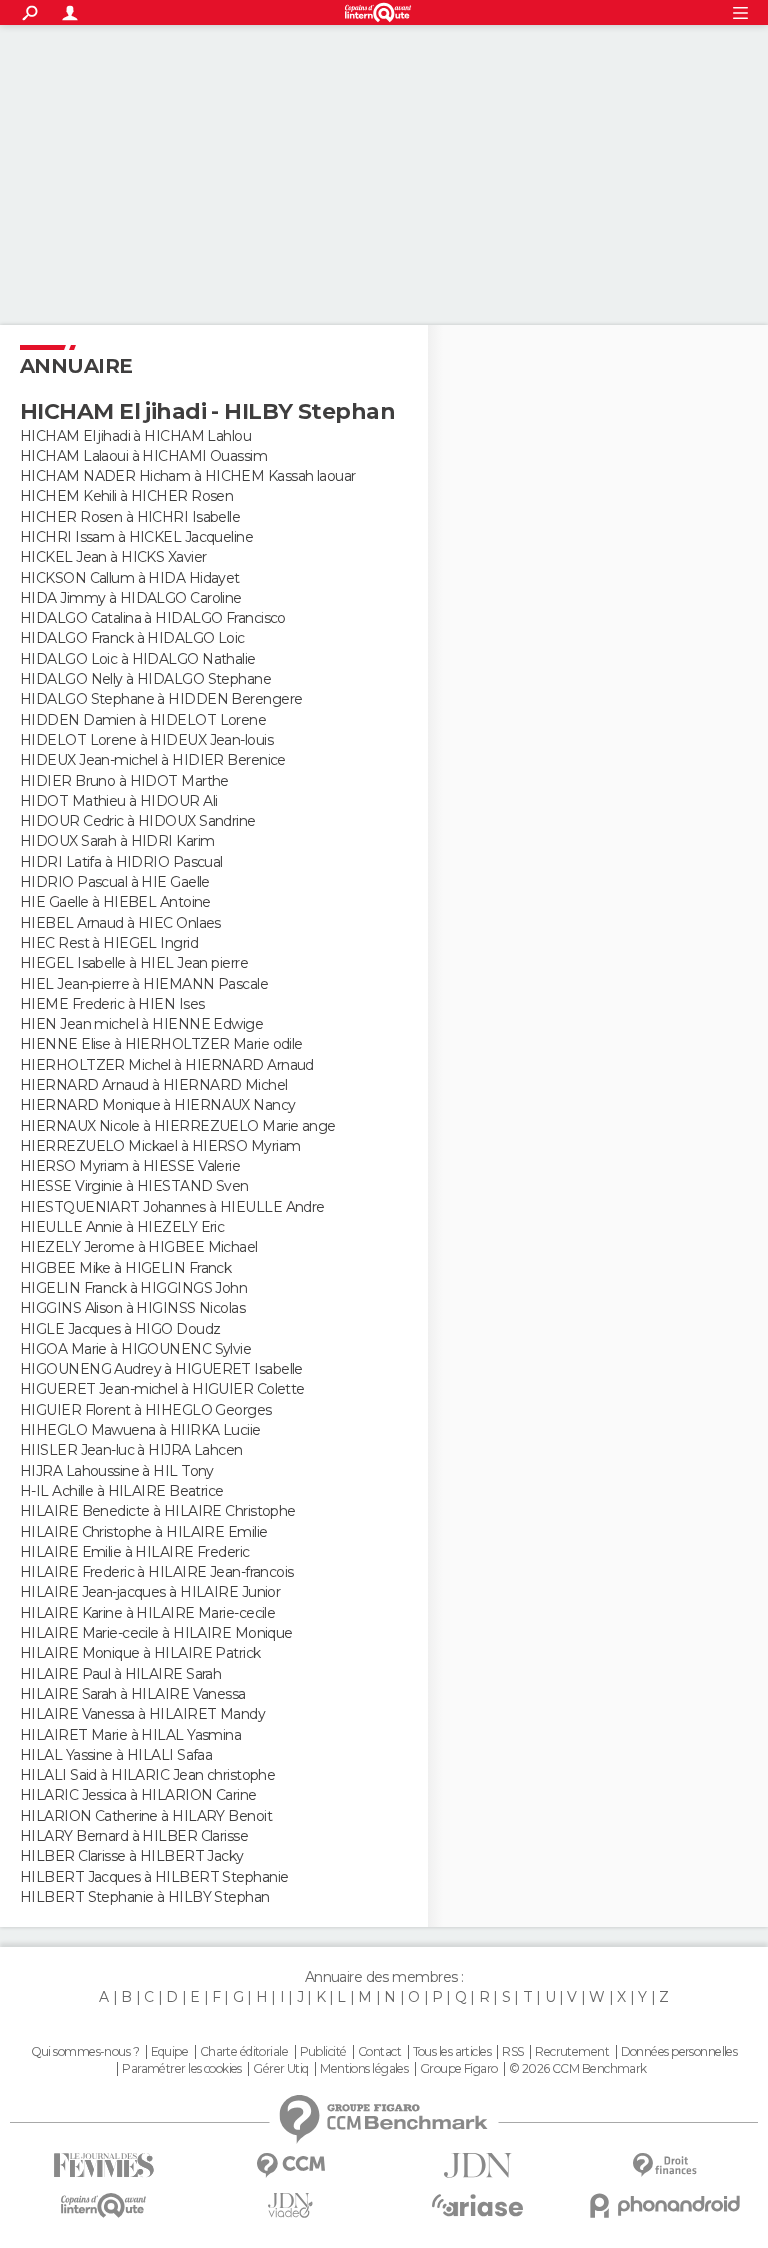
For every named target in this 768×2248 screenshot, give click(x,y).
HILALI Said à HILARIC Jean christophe (147, 1775)
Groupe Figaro (459, 2069)
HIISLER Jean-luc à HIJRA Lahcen (131, 1450)
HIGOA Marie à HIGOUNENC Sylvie (135, 1349)
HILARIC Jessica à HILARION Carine (138, 1795)
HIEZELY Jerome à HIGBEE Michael (139, 1247)
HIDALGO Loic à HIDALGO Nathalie (138, 659)
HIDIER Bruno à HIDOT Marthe (124, 781)
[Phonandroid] (664, 2205)
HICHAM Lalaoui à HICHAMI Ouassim (143, 456)
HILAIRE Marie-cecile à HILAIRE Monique (156, 1633)
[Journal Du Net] (477, 2165)
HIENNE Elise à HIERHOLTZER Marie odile (161, 1044)
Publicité (323, 2052)
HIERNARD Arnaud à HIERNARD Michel (154, 1085)
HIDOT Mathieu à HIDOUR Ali (118, 801)
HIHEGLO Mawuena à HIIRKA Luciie (140, 1430)
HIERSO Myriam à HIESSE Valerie (130, 1166)
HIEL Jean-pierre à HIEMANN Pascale (144, 984)
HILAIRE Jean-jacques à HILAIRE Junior (150, 1592)
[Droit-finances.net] (664, 2165)
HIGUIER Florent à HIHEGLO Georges (146, 1410)
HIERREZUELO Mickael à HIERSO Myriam (160, 1146)
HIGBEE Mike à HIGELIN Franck (125, 1268)
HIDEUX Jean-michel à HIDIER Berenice (153, 760)
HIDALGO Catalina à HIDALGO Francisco (153, 618)
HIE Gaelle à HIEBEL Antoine (115, 902)
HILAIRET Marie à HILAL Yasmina (130, 1735)
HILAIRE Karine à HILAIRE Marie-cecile (147, 1613)
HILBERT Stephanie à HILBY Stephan (145, 1897)
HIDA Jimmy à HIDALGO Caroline (131, 598)
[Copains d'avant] (103, 2205)
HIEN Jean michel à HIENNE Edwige (141, 1024)
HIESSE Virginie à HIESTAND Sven (134, 1186)
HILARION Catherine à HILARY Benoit (146, 1816)
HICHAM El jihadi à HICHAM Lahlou (135, 436)
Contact (379, 2052)
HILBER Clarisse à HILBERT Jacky (132, 1856)
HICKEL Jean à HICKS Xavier (113, 557)
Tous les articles (452, 2052)
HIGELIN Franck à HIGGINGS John (133, 1288)
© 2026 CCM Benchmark (578, 2069)
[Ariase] (477, 2205)
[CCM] (290, 2165)
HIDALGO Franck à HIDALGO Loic (132, 638)
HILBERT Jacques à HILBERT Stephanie (154, 1877)
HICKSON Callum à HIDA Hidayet (130, 578)
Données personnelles (679, 2052)
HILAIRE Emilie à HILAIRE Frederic (135, 1552)
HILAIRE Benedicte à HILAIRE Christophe (158, 1511)
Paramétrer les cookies (182, 2069)
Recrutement (572, 2052)
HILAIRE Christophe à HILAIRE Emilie (143, 1532)
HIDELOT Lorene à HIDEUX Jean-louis (146, 740)
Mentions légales (364, 2069)
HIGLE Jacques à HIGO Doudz (120, 1329)
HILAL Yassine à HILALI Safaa (116, 1755)
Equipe (170, 2052)
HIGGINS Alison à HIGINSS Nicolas (132, 1308)
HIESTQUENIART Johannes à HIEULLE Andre (172, 1207)
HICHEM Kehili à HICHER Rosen (126, 496)
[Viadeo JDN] (290, 2205)
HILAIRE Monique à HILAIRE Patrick (140, 1653)
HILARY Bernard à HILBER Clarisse (134, 1836)
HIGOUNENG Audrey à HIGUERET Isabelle (161, 1369)
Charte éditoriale (244, 2052)
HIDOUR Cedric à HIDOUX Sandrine (138, 821)
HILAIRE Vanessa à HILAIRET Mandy (142, 1714)
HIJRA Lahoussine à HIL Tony (117, 1471)
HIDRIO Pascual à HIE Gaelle (115, 882)
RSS (512, 2052)
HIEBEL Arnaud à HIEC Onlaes (120, 923)
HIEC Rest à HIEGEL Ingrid (109, 943)
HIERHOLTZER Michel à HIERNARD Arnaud (167, 1065)
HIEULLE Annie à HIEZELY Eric (122, 1227)
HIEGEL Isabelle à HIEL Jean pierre (134, 963)
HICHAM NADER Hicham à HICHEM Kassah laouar (187, 476)
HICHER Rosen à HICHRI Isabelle (130, 517)
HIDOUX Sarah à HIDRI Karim (117, 841)
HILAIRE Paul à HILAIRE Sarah (120, 1674)
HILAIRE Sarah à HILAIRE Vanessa (133, 1694)
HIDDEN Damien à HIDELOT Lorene (143, 720)
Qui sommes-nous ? (85, 2052)
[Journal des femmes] (103, 2165)
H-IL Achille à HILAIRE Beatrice (122, 1491)
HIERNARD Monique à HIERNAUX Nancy (158, 1105)
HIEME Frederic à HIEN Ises (112, 1004)
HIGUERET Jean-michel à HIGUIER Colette (162, 1389)
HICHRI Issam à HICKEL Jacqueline (136, 537)
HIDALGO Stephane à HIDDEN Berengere (161, 699)
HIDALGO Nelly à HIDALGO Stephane (145, 679)
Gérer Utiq (280, 2069)
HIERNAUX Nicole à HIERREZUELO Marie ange (178, 1126)
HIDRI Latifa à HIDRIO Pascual (121, 862)
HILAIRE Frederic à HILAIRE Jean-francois (157, 1572)
